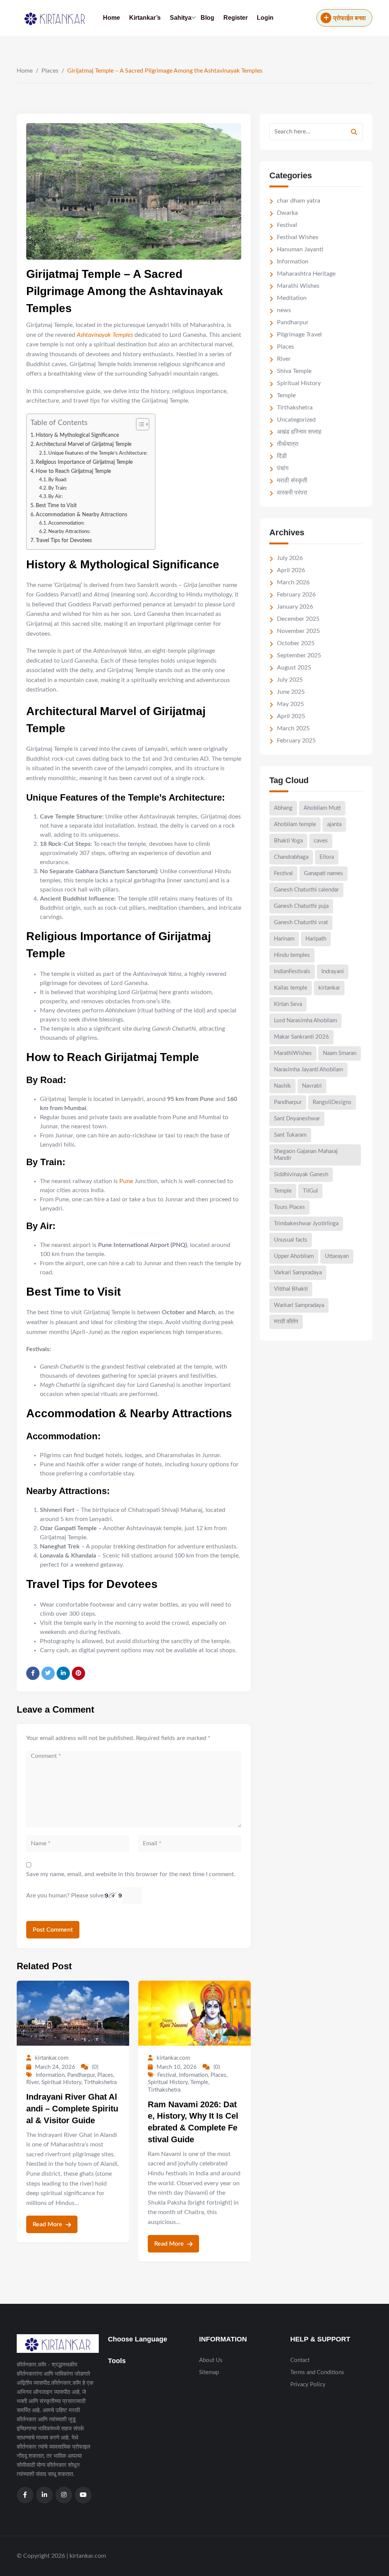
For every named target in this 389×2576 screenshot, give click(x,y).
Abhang (283, 808)
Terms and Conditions (317, 2372)
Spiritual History (61, 2082)
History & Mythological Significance (77, 435)
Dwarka (287, 213)
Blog (207, 18)
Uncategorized (296, 420)
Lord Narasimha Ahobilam (305, 1021)
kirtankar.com (52, 2058)
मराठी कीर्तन (286, 1322)
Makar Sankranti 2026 (301, 1037)
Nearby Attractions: (69, 532)
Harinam (284, 939)
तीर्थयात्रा (288, 444)
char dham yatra (299, 201)
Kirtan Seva (288, 1004)
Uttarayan (337, 1256)
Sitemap (209, 2372)
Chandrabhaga (291, 857)
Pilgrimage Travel (299, 335)
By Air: (55, 497)
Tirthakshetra (100, 2082)
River (32, 2082)
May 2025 (290, 704)
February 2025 (296, 741)
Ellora (327, 857)
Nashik (282, 1086)
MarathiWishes (293, 1053)
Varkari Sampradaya (298, 1273)
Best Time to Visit (56, 505)
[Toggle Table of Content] (139, 424)
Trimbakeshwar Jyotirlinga (306, 1224)
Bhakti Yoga (288, 841)
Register (236, 18)
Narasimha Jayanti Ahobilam (308, 1070)
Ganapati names (323, 873)
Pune (127, 1181)
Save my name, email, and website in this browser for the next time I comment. (131, 1874)
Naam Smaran (340, 1053)
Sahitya (181, 18)
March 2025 (293, 728)
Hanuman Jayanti (300, 249)
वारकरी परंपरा (292, 493)
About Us (211, 2360)
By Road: (58, 480)
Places (50, 71)
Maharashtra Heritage (306, 274)
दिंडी (282, 456)
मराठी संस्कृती (292, 481)
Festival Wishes (298, 237)
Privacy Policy (308, 2385)
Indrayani (333, 972)
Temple (199, 2082)
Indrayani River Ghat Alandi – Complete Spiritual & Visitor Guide (72, 2109)
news (284, 310)
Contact (300, 2360)
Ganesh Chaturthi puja (301, 906)
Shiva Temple (294, 371)
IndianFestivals (292, 972)
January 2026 (295, 607)
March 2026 (293, 582)
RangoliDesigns (332, 1102)
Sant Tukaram (290, 1135)
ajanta (334, 824)
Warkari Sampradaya (299, 1305)
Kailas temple (291, 988)
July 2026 (290, 558)
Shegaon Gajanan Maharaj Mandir (306, 1155)
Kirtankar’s (145, 18)
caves (321, 841)
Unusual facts (291, 1240)
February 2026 (296, 595)
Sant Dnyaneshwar (297, 1119)
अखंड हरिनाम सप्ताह (299, 432)
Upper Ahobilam (294, 1256)
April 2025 (291, 716)
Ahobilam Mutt (322, 808)
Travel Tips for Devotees (64, 540)
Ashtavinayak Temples (105, 335)
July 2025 (290, 680)
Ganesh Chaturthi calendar (306, 890)
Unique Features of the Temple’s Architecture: (98, 453)
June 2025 (291, 692)
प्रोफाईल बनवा (349, 18)
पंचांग (283, 468)
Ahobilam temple (295, 824)
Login (265, 18)
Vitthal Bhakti (291, 1289)
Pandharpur (81, 2075)
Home (111, 18)
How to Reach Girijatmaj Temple (73, 471)
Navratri (312, 1086)
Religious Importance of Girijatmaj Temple (84, 462)
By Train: (58, 488)
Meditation (292, 298)
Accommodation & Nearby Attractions (81, 515)
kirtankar (329, 988)
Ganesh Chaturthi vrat (301, 922)
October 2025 (296, 643)
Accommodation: (66, 523)
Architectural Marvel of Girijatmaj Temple (84, 444)
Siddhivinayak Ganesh (301, 1175)
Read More (48, 2224)
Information (50, 2075)
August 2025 (294, 668)
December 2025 (298, 619)
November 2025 (298, 631)
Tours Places (289, 1207)
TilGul (310, 1191)
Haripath (316, 939)
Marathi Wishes (298, 286)
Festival (167, 2075)
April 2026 (291, 570)
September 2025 (299, 655)
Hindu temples (292, 955)
